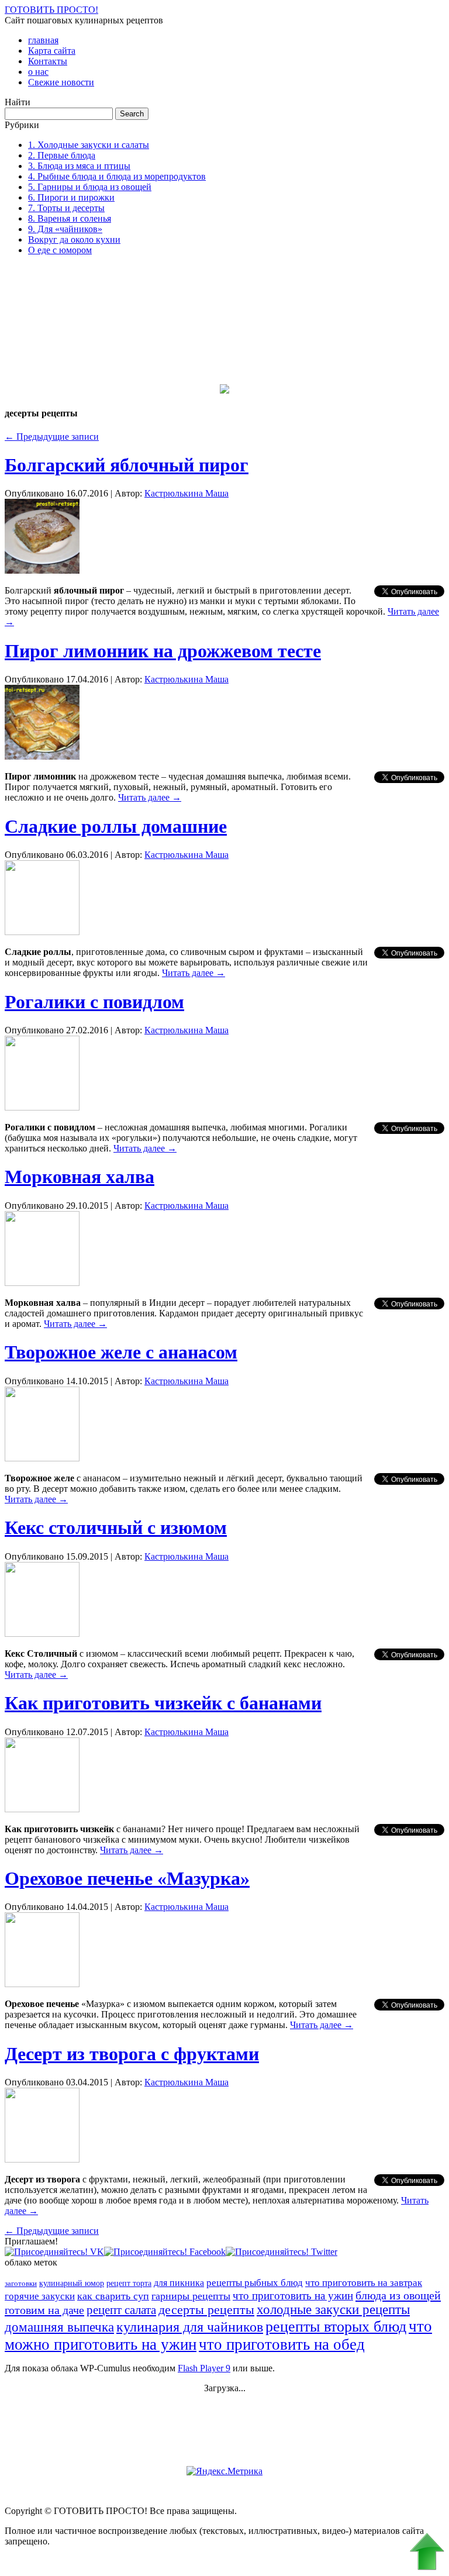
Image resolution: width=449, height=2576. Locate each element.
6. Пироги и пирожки (71, 197)
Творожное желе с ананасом (121, 1352)
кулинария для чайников (190, 2327)
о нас (38, 72)
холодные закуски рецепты (333, 2310)
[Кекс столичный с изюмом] (42, 1634)
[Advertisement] (63, 323)
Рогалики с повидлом (94, 1002)
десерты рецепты (206, 2310)
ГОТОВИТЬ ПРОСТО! (51, 10)
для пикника (179, 2283)
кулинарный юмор (72, 2283)
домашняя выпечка (59, 2327)
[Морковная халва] (42, 1283)
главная (43, 40)
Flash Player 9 (204, 2368)
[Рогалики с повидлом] (42, 1107)
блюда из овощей (398, 2295)
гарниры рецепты (191, 2296)
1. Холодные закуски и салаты (89, 145)
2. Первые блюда (62, 155)
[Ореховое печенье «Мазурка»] (42, 1984)
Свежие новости (61, 82)
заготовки (21, 2283)
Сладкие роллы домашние (116, 826)
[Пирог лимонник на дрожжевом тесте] (42, 756)
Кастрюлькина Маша (186, 493)
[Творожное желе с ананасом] (42, 1458)
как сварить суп (113, 2296)
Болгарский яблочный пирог (127, 465)
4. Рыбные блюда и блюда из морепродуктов (117, 176)
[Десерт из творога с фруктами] (42, 2159)
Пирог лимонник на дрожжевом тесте (163, 651)
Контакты (48, 61)
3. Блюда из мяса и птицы (79, 166)
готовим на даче (44, 2310)
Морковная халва (80, 1177)
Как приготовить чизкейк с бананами (163, 1703)
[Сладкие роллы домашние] (42, 932)
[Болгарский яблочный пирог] (42, 570)
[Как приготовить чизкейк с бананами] (42, 1809)
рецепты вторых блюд (336, 2327)
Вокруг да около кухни (74, 239)
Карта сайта (52, 51)
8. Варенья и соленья (70, 218)
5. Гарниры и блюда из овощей (90, 187)
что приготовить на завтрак (364, 2283)
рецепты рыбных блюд (255, 2283)
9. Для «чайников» (65, 229)
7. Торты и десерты (66, 208)
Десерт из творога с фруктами (132, 2054)
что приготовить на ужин (293, 2296)
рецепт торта (129, 2283)
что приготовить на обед (282, 2344)
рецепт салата (121, 2310)
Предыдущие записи (52, 437)
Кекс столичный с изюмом (116, 1527)
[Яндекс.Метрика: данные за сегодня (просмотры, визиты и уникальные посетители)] (224, 2471)
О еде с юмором (60, 250)
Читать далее (150, 797)
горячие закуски (40, 2296)
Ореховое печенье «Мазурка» (127, 1878)
